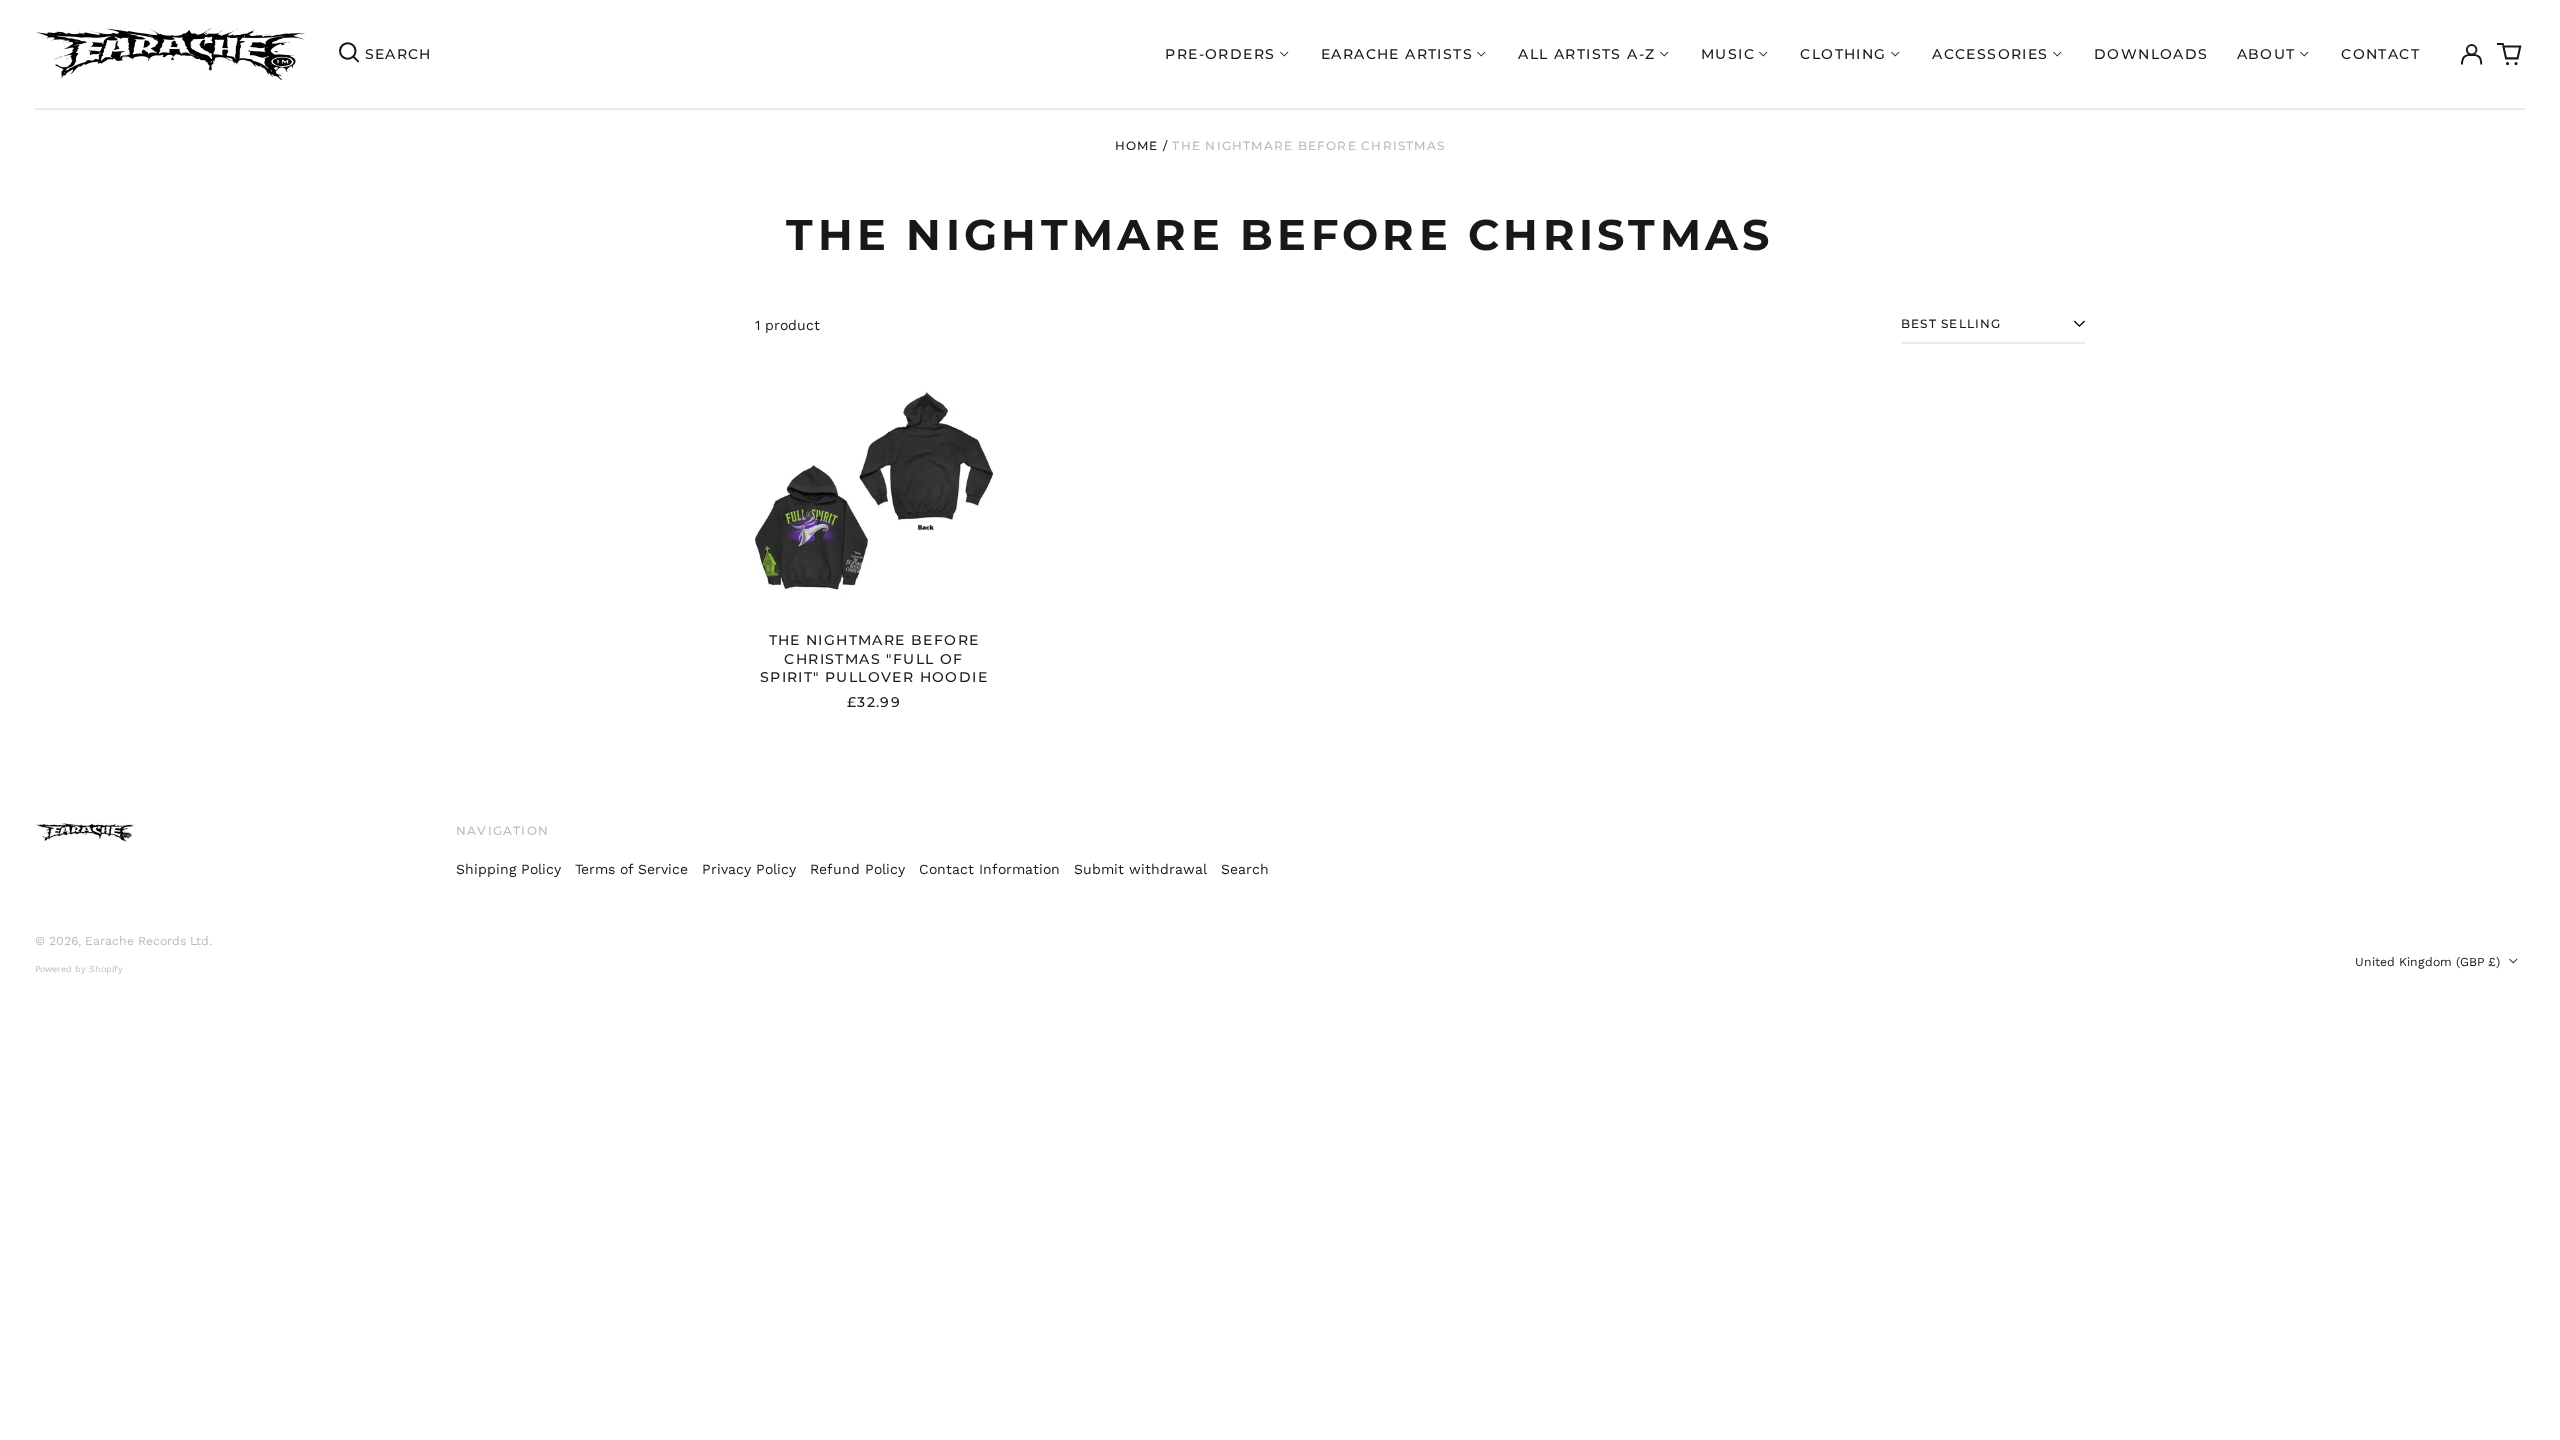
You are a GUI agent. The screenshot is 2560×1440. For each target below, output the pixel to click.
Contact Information (989, 869)
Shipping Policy (508, 869)
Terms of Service (631, 869)
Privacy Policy (749, 869)
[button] (2510, 54)
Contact (2380, 54)
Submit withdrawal (1140, 869)
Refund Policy (857, 869)
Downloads (2151, 54)
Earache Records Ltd (147, 941)
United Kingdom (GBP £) (2429, 962)
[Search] (349, 54)
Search (1245, 869)
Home (1137, 145)
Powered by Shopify (79, 969)
